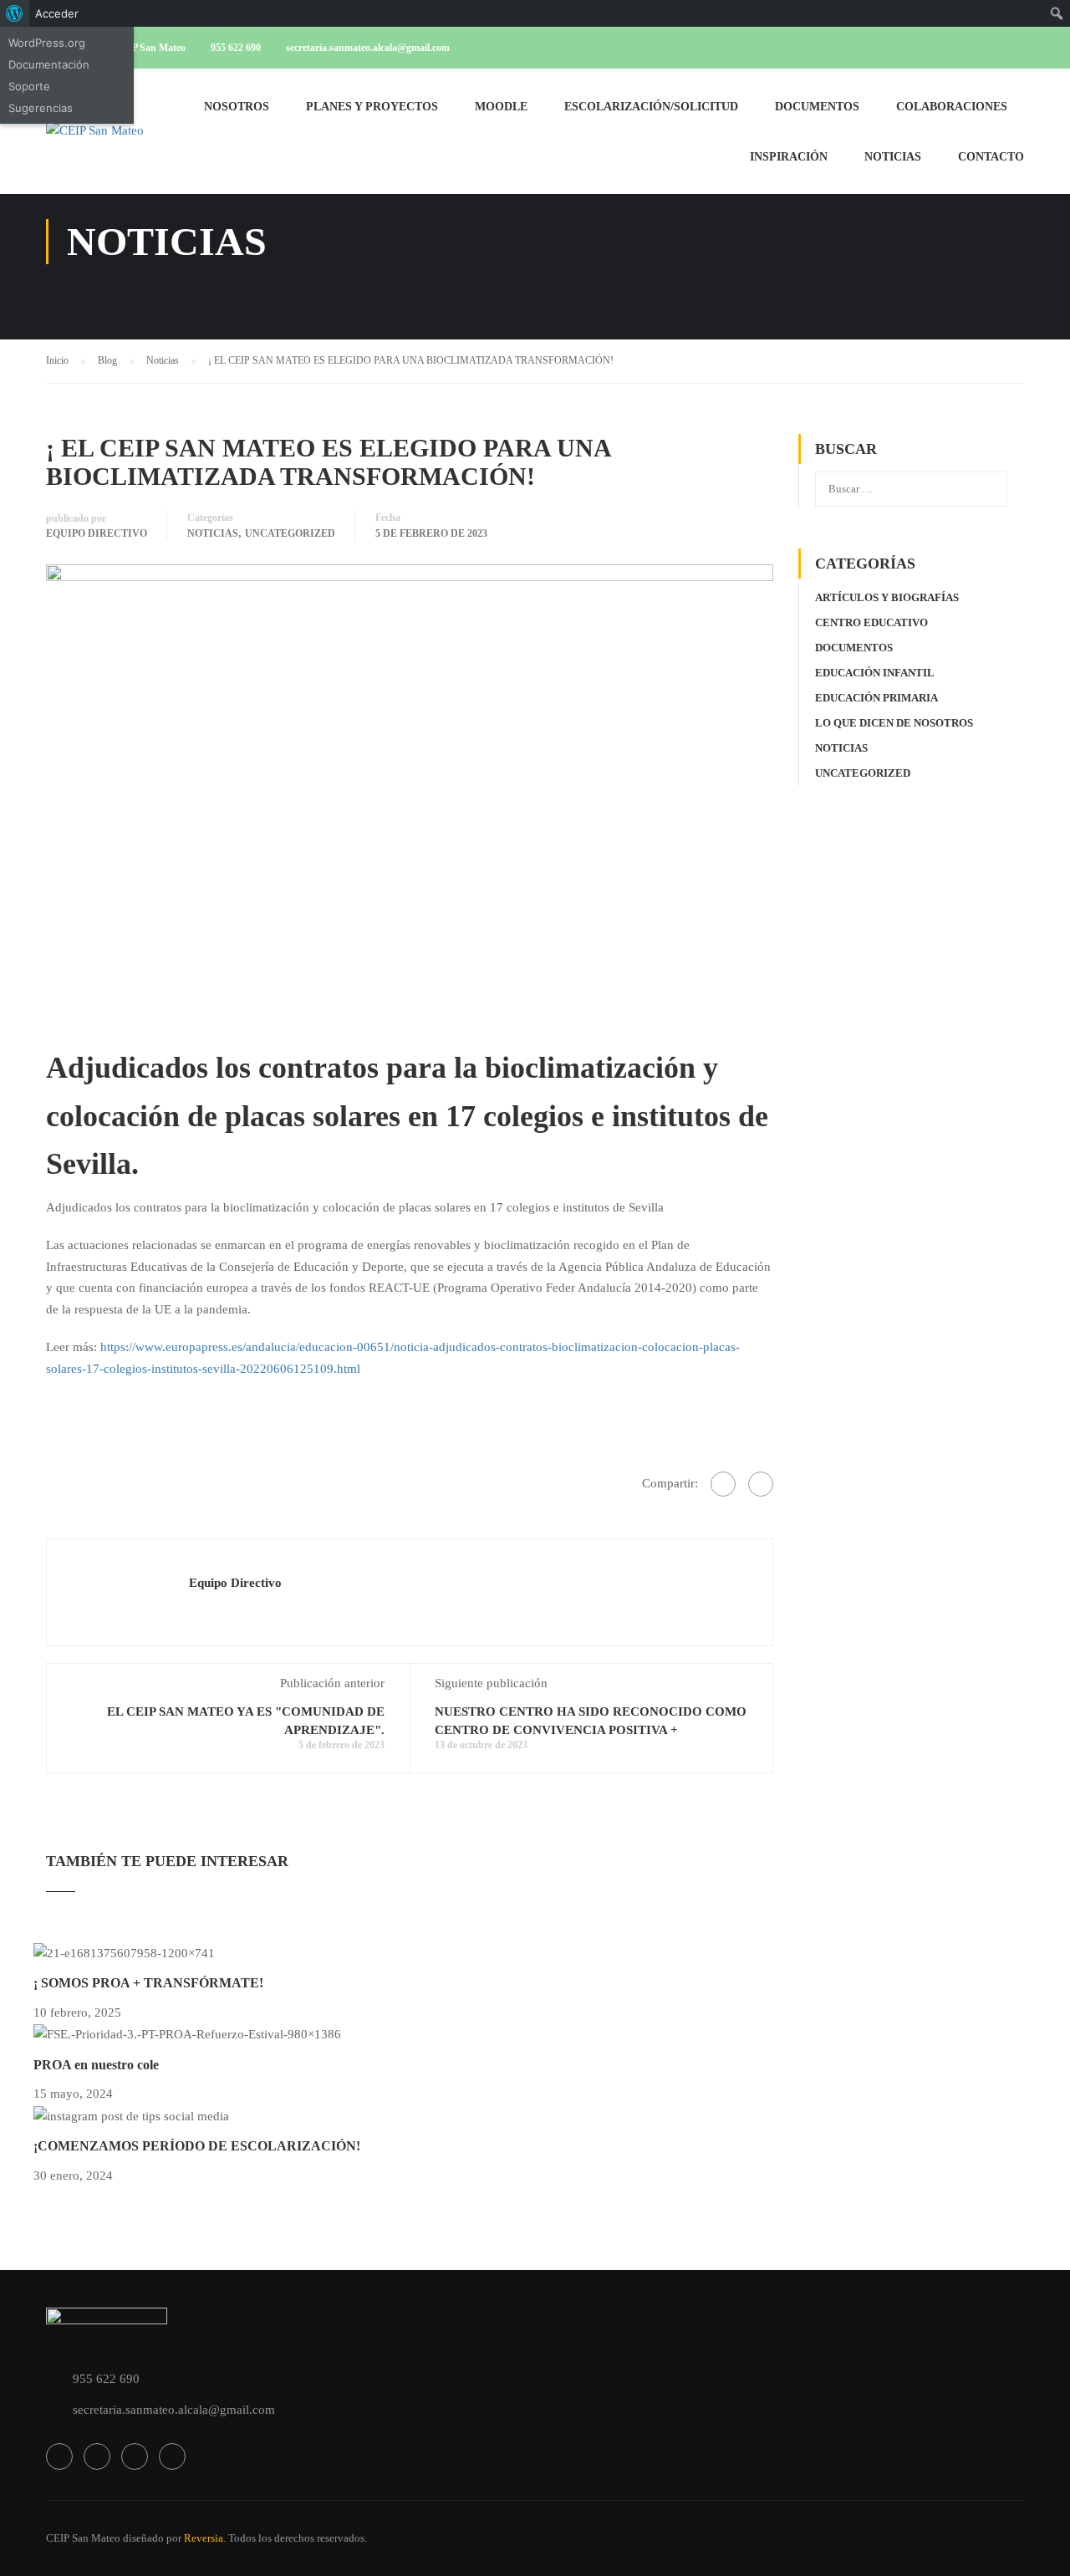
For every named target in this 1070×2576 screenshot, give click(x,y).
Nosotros (237, 107)
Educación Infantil (875, 673)
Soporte (29, 86)
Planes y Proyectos (372, 107)
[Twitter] (761, 1484)
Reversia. (205, 2538)
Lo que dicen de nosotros (894, 723)
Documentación (49, 64)
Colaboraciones (952, 107)
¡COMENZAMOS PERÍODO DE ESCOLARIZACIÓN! (197, 2146)
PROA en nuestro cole (96, 2065)
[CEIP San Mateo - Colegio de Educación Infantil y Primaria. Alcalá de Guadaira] (110, 140)
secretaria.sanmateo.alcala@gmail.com (368, 48)
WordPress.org (47, 43)
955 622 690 (236, 48)
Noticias (893, 157)
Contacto (991, 157)
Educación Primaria (876, 698)
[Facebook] (723, 1484)
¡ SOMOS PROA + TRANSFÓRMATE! (148, 1983)
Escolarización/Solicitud (651, 107)
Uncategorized (290, 533)
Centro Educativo (871, 622)
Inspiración (789, 157)
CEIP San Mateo (83, 2538)
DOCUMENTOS (817, 107)
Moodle (501, 107)
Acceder (57, 13)
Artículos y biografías (887, 597)
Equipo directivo (97, 533)
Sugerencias (41, 108)
